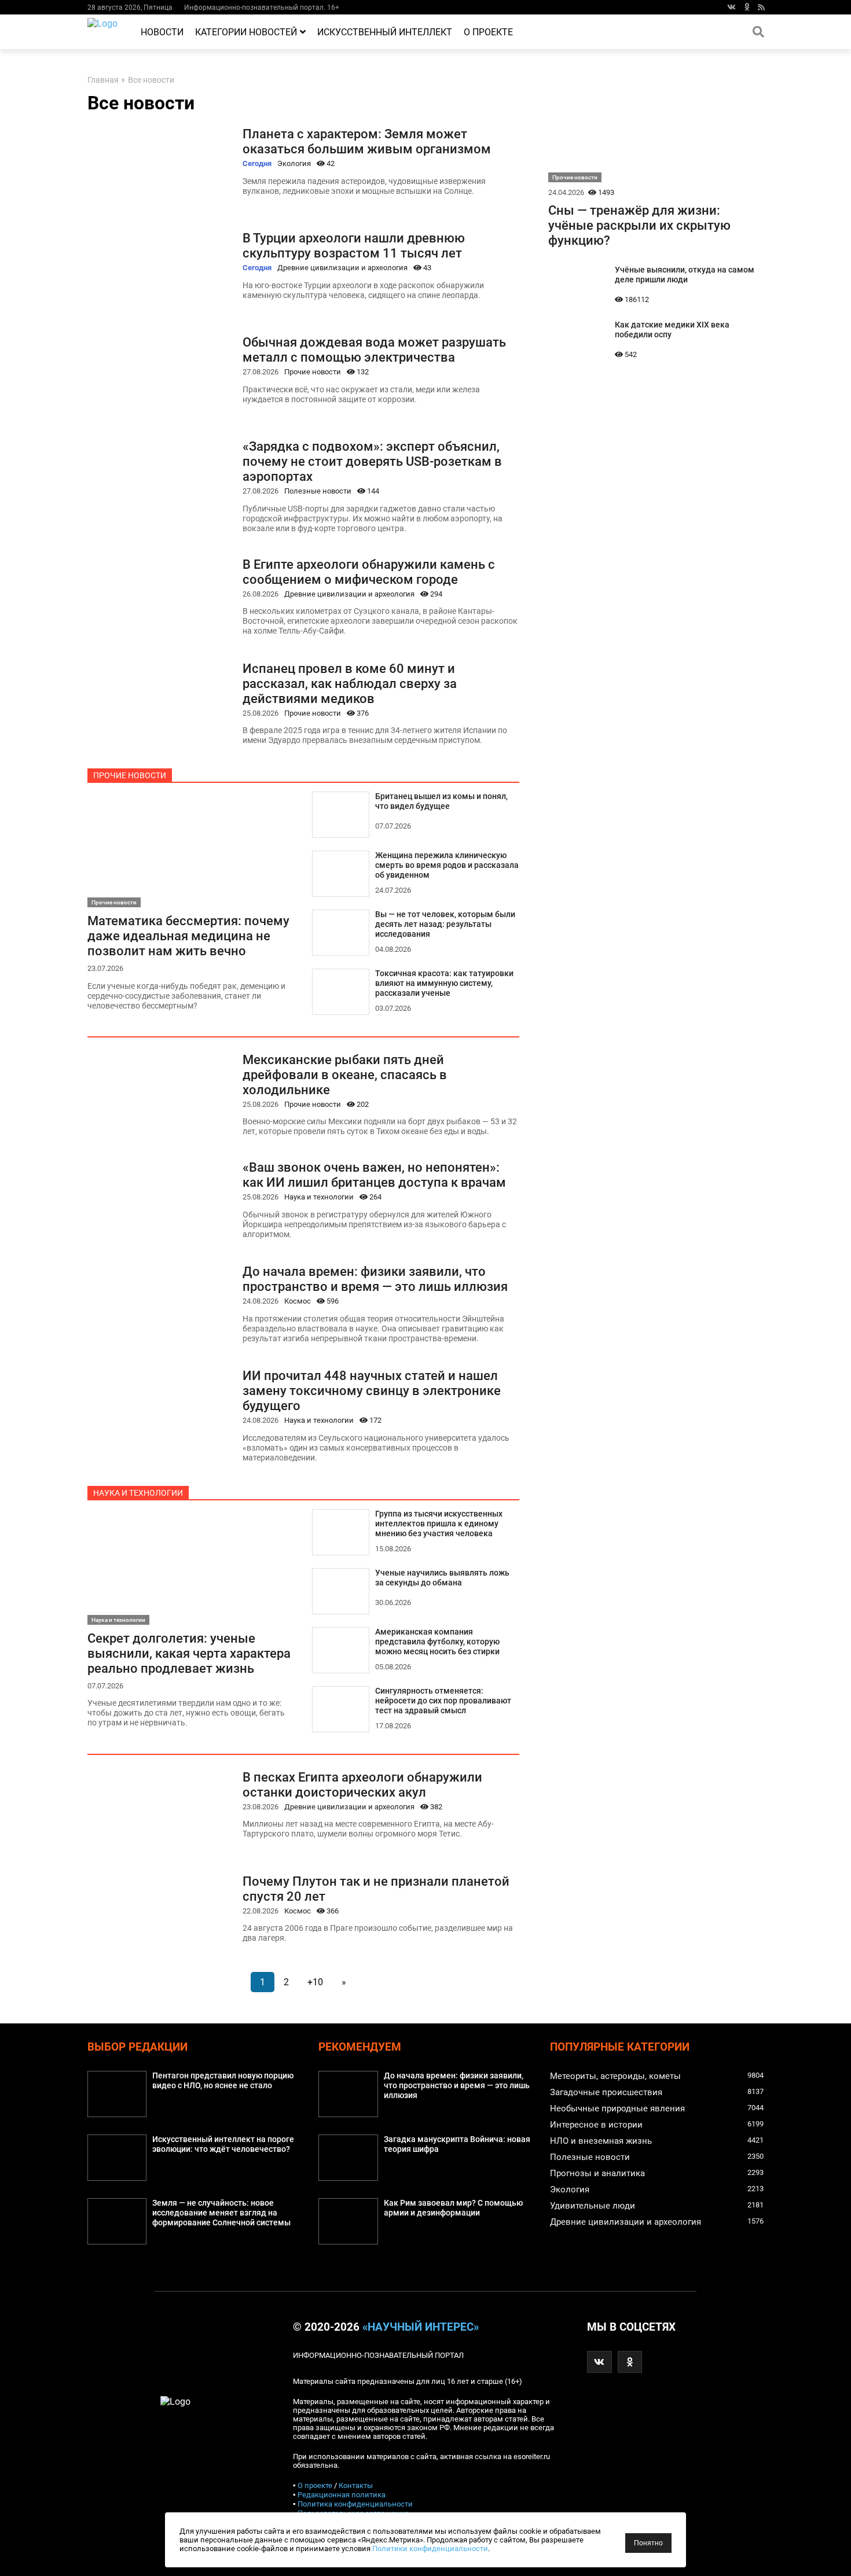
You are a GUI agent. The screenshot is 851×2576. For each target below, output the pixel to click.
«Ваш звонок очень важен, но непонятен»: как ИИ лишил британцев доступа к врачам (374, 1175)
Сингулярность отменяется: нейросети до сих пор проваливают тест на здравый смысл (443, 1701)
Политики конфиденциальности (430, 2549)
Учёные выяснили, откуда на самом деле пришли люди (685, 275)
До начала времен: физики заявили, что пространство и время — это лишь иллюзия (375, 1279)
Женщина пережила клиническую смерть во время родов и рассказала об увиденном (447, 865)
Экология (294, 163)
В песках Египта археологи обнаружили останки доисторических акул (362, 1784)
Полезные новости (318, 491)
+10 (315, 1982)
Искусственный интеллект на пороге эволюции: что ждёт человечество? (223, 2144)
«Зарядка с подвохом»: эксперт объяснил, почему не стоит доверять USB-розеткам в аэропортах (372, 461)
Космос (298, 1301)
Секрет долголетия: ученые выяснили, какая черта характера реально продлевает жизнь (189, 1653)
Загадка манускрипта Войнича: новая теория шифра (457, 2144)
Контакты (356, 2485)
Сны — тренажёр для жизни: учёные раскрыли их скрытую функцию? (639, 225)
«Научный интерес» (421, 2327)
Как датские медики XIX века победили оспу (672, 330)
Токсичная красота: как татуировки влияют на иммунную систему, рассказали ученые (444, 983)
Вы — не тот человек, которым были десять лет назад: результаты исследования (445, 924)
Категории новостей (246, 32)
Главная (103, 80)
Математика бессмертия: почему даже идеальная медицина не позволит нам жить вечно (188, 936)
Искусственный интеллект (385, 32)
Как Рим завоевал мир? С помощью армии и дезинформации (453, 2208)
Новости (162, 32)
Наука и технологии (319, 1197)
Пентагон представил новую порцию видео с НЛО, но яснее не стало (223, 2081)
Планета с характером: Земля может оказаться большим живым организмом (367, 141)
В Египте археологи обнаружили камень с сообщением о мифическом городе (369, 572)
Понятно (648, 2543)
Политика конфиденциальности (355, 2504)
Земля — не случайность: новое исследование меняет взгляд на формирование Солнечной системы (221, 2213)
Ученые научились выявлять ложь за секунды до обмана (442, 1578)
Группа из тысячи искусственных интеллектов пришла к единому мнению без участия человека (439, 1524)
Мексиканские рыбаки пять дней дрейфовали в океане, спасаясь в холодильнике (345, 1074)
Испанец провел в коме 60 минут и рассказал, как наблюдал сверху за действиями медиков (350, 683)
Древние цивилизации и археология (342, 268)
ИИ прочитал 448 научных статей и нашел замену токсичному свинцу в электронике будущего (372, 1390)
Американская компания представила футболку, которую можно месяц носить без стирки (437, 1642)
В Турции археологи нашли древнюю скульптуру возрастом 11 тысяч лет (354, 245)
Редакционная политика (342, 2495)
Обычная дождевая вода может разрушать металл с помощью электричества (374, 349)
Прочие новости (313, 372)
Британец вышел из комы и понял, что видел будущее (441, 801)
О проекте (488, 32)
